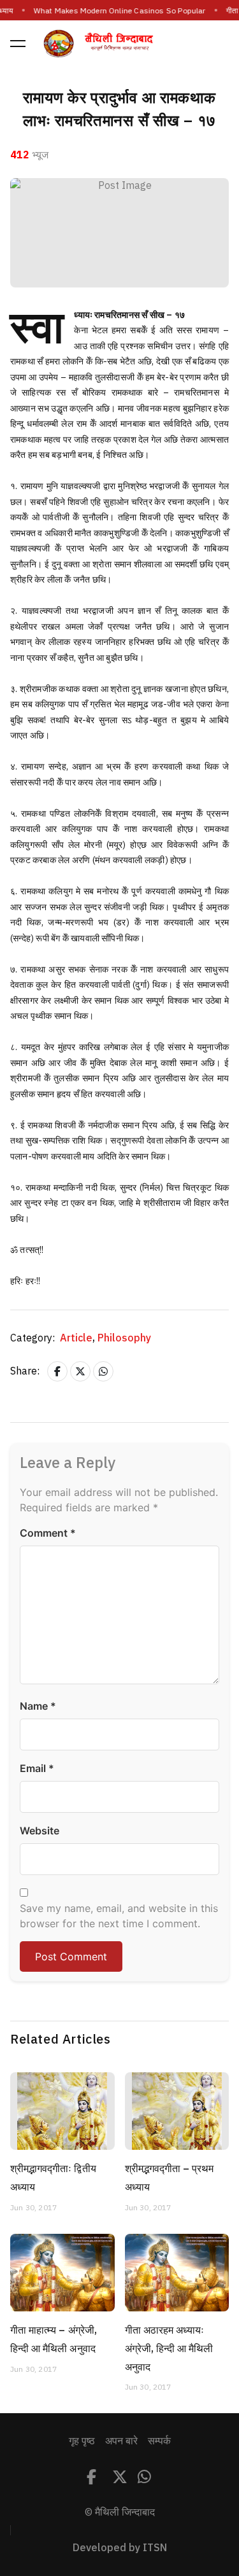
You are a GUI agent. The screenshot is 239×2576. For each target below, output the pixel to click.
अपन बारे (121, 2441)
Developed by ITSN (120, 2548)
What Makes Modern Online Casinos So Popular (120, 11)
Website (40, 1831)
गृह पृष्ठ (82, 2441)
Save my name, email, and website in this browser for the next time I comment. (119, 1916)
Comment (48, 1533)
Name (38, 1706)
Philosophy (124, 1338)
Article (77, 1338)
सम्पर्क (159, 2441)
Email (37, 1768)
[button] (18, 43)
